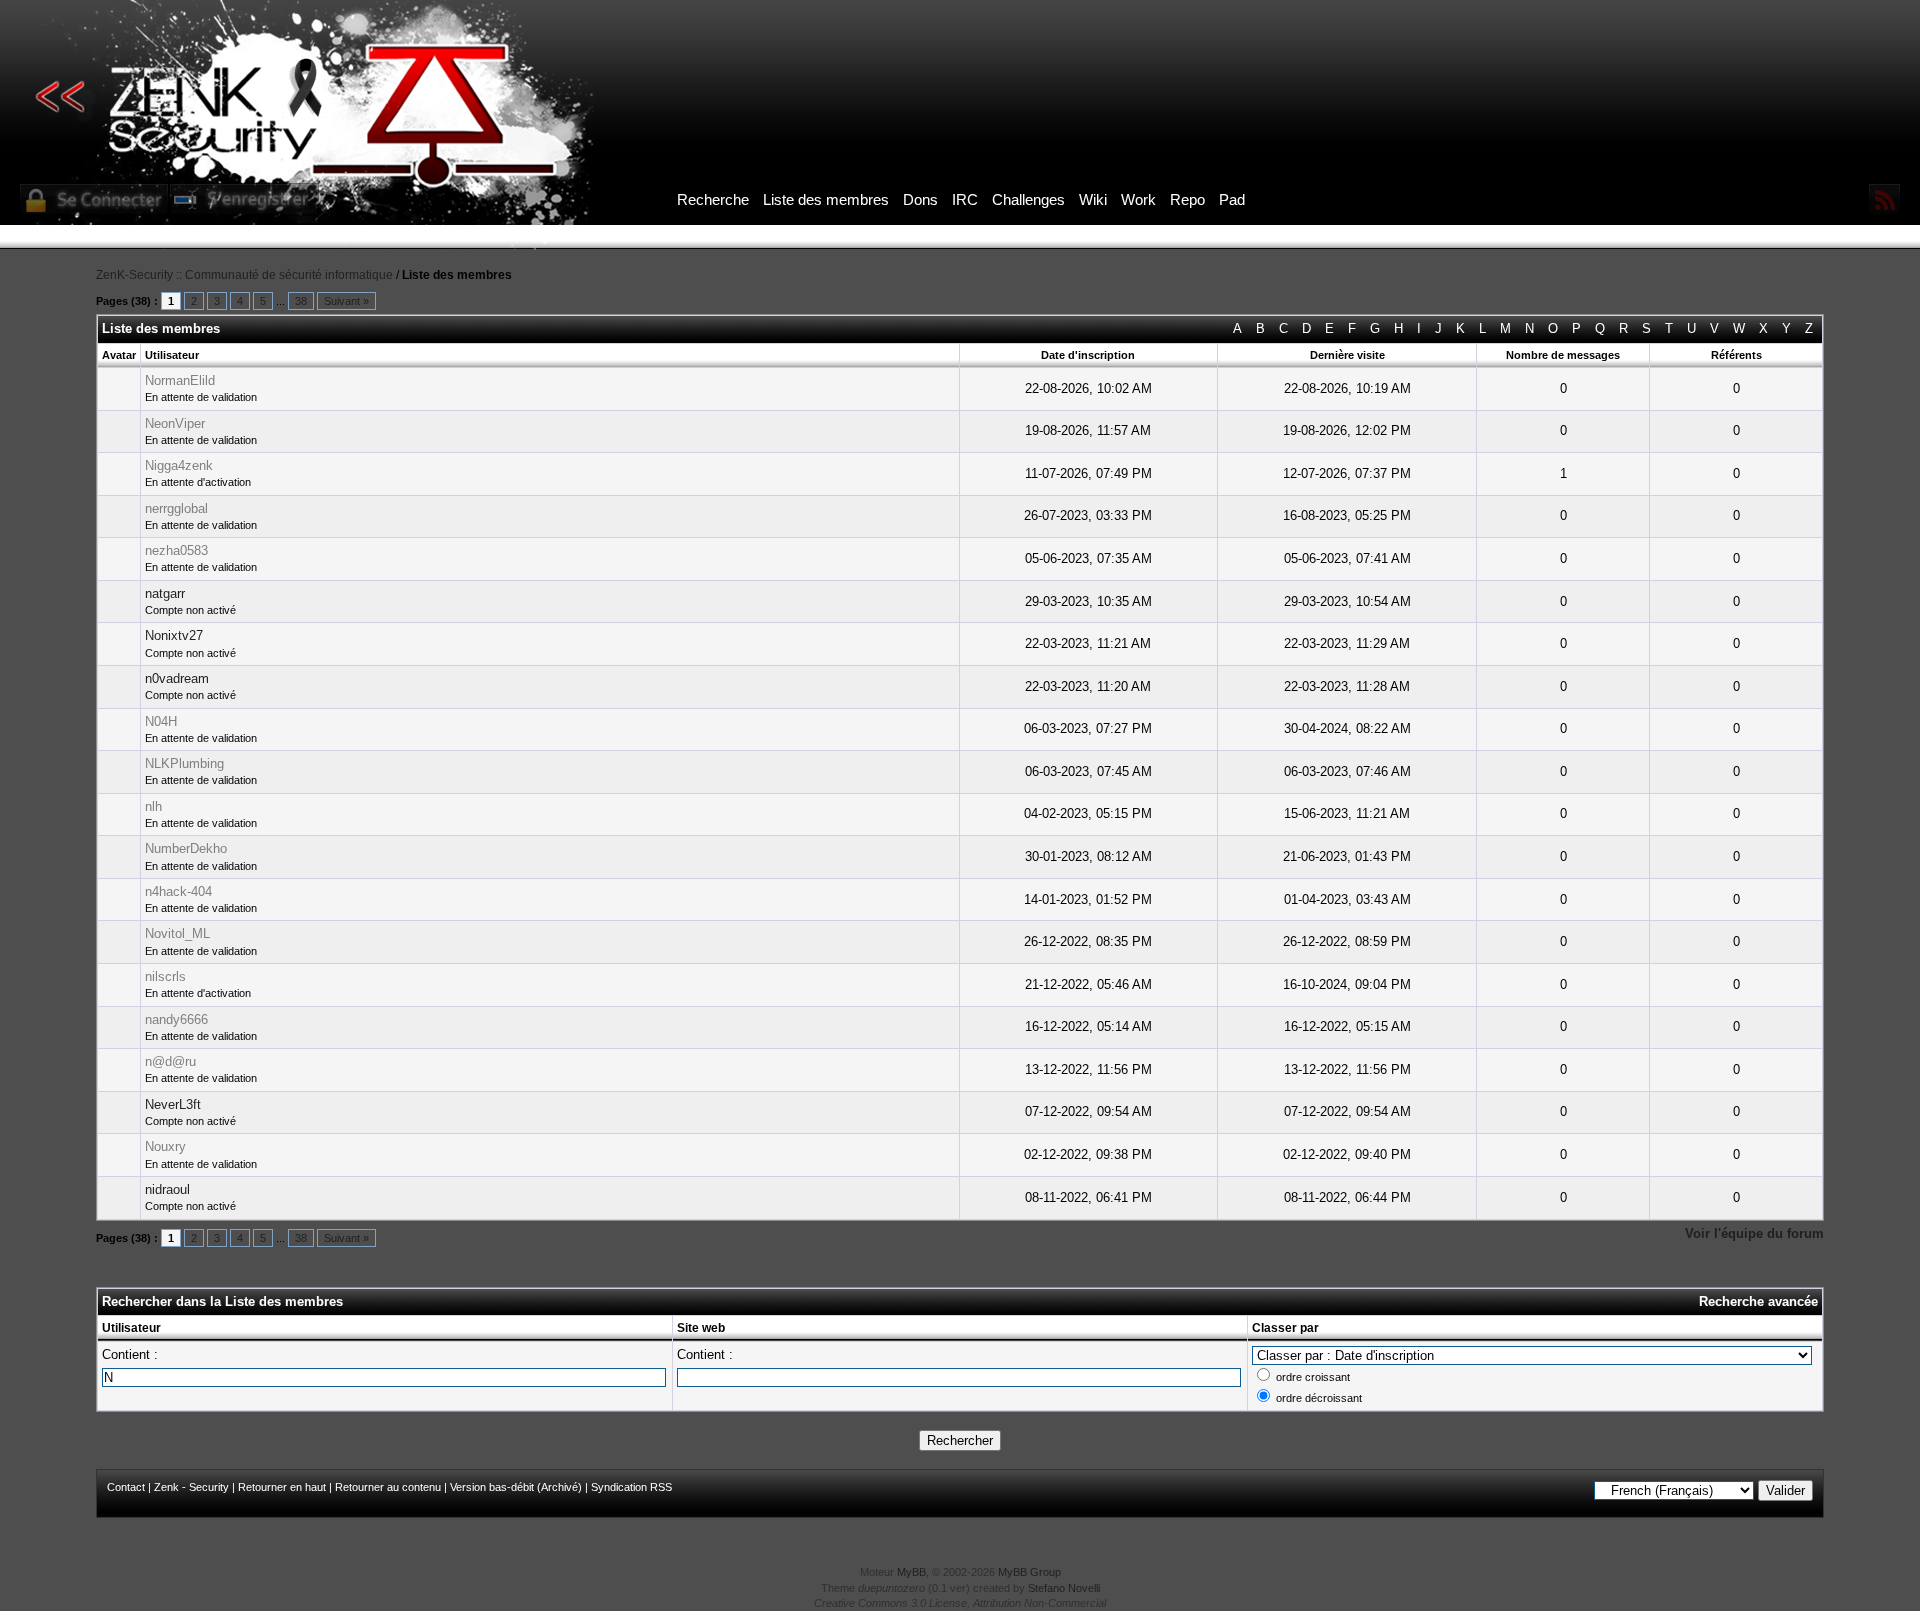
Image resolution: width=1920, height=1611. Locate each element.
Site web (701, 1328)
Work (1138, 199)
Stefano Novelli (1064, 1588)
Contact (126, 1487)
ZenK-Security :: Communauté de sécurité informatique (244, 275)
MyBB (911, 1572)
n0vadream (177, 678)
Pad (1232, 199)
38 (301, 301)
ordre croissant (1313, 1377)
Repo (1187, 199)
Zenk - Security (191, 1487)
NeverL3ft (173, 1104)
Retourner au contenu (388, 1487)
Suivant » (346, 301)
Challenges (1028, 199)
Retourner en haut (282, 1487)
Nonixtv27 (174, 635)
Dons (920, 199)
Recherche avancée (1758, 1301)
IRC (965, 199)
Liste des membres (826, 199)
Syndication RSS (631, 1487)
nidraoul (167, 1189)
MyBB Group (1029, 1572)
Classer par (1285, 1328)
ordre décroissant (1319, 1398)
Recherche (713, 199)
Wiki (1093, 199)
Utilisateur (131, 1328)
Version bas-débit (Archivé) (516, 1487)
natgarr (165, 593)
